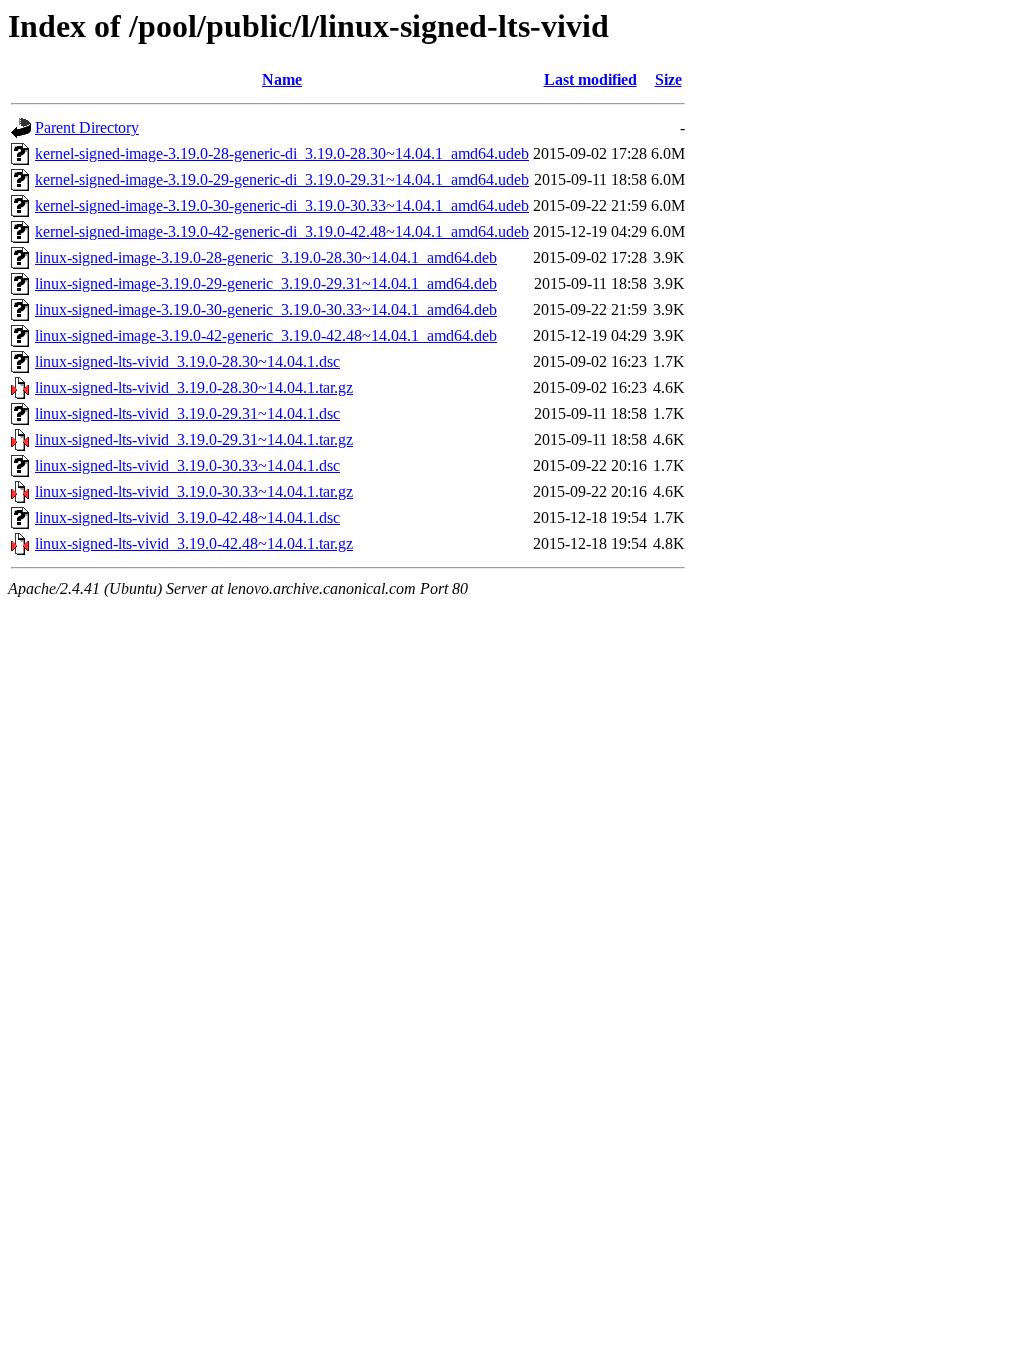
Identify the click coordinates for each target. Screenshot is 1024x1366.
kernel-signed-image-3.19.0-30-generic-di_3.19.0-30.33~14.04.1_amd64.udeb (282, 205)
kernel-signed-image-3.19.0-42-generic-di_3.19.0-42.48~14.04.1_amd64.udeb (282, 231)
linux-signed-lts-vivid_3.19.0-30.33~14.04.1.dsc (187, 465)
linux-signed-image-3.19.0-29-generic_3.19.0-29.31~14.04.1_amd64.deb (266, 283)
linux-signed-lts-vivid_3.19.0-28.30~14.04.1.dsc (187, 361)
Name (282, 79)
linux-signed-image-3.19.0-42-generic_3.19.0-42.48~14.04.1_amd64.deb (266, 335)
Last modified (590, 79)
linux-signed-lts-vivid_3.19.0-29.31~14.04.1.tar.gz (194, 439)
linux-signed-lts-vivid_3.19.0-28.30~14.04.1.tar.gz (194, 387)
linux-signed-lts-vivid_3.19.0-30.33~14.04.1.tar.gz (194, 491)
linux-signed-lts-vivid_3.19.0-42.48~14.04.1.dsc (187, 517)
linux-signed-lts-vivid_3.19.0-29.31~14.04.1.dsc (187, 413)
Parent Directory (87, 127)
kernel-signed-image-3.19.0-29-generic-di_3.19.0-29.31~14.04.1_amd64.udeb (282, 179)
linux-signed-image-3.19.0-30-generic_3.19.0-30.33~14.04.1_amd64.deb (266, 309)
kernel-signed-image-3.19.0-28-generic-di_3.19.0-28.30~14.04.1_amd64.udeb (282, 153)
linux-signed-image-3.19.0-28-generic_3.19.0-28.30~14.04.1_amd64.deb (266, 257)
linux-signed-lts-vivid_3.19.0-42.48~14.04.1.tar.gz (194, 543)
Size (668, 79)
